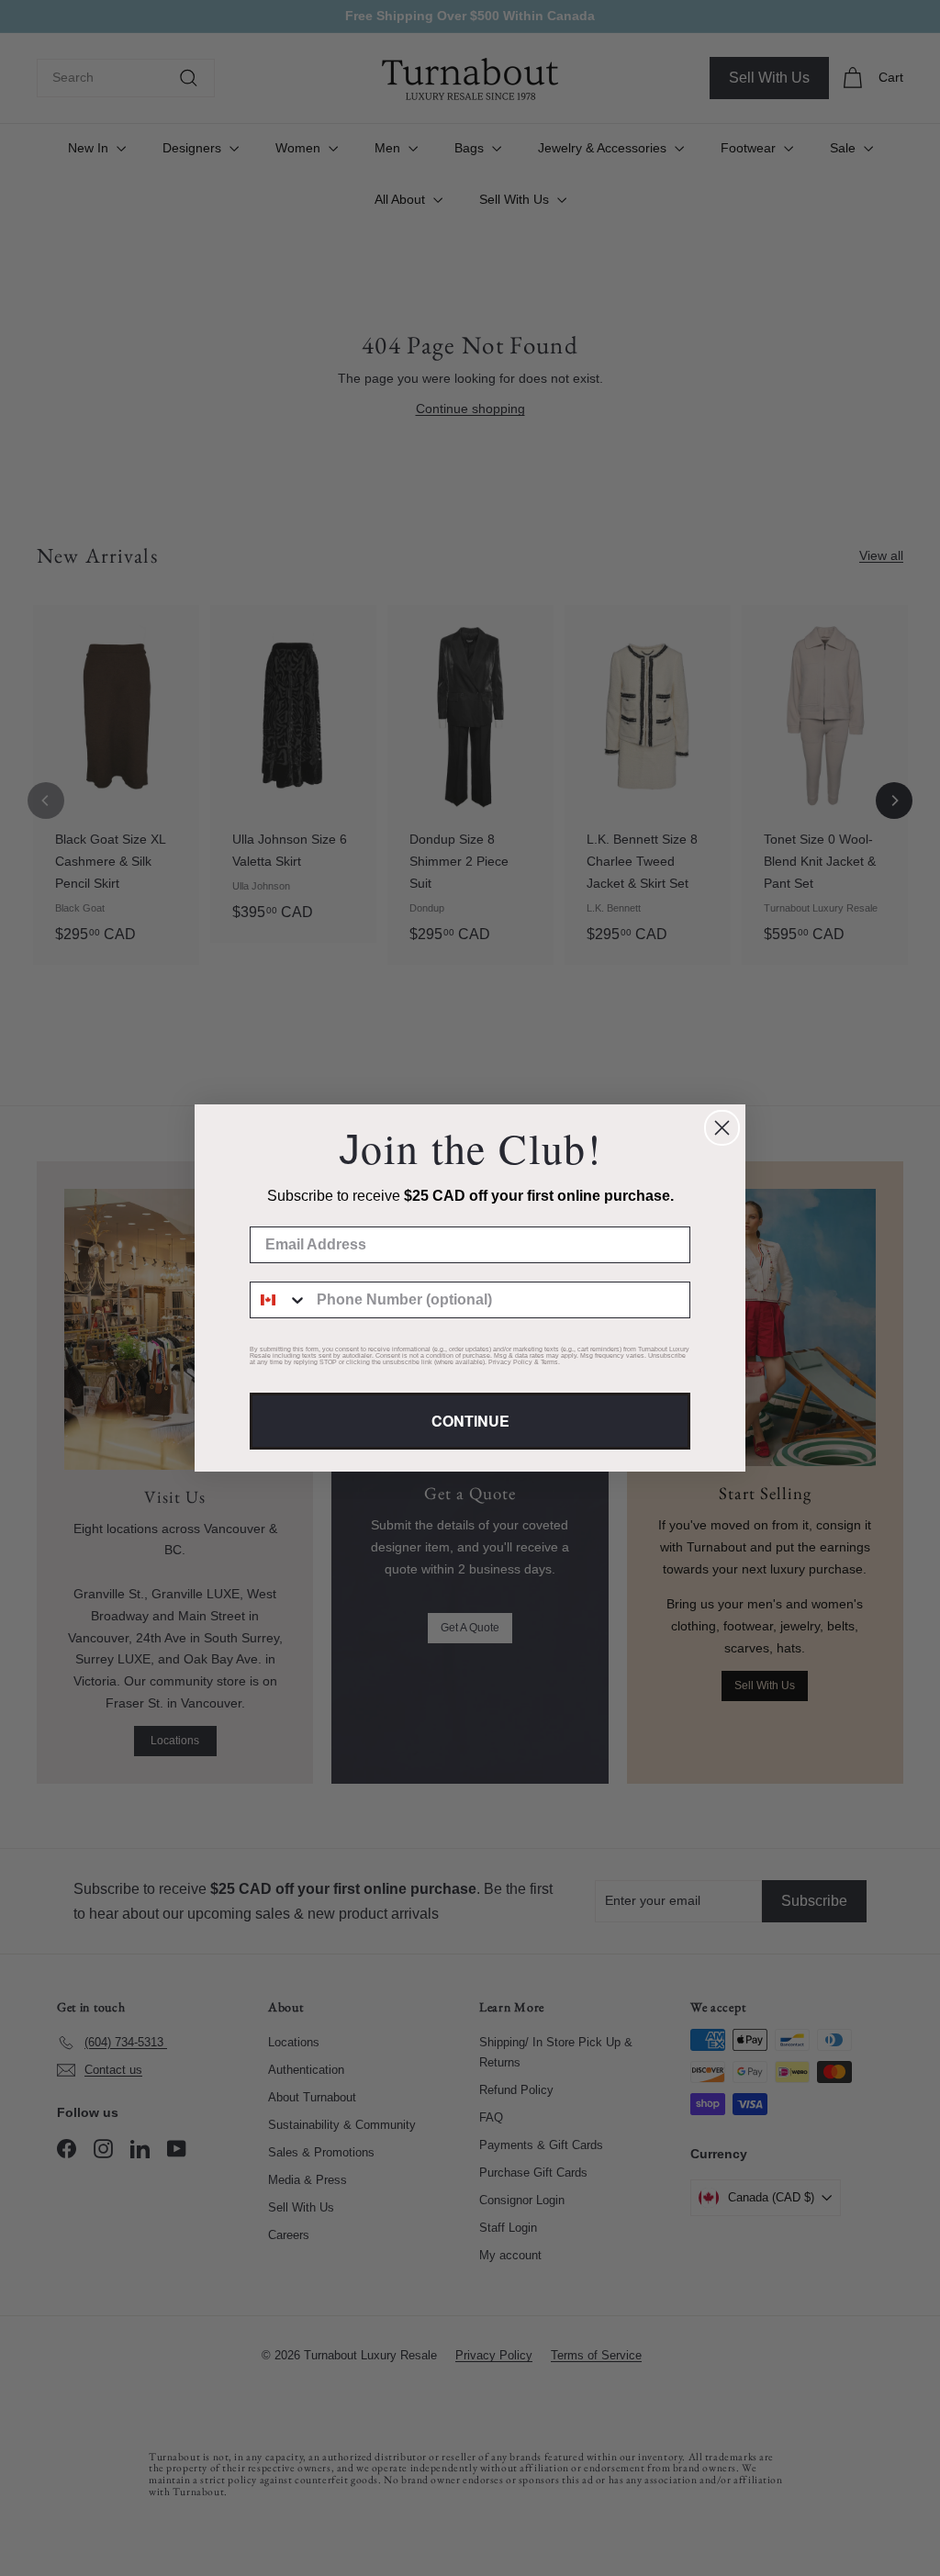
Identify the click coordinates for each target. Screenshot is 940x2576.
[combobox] (279, 1300)
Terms (549, 1362)
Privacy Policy (510, 1362)
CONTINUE (470, 1421)
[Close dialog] (722, 1128)
